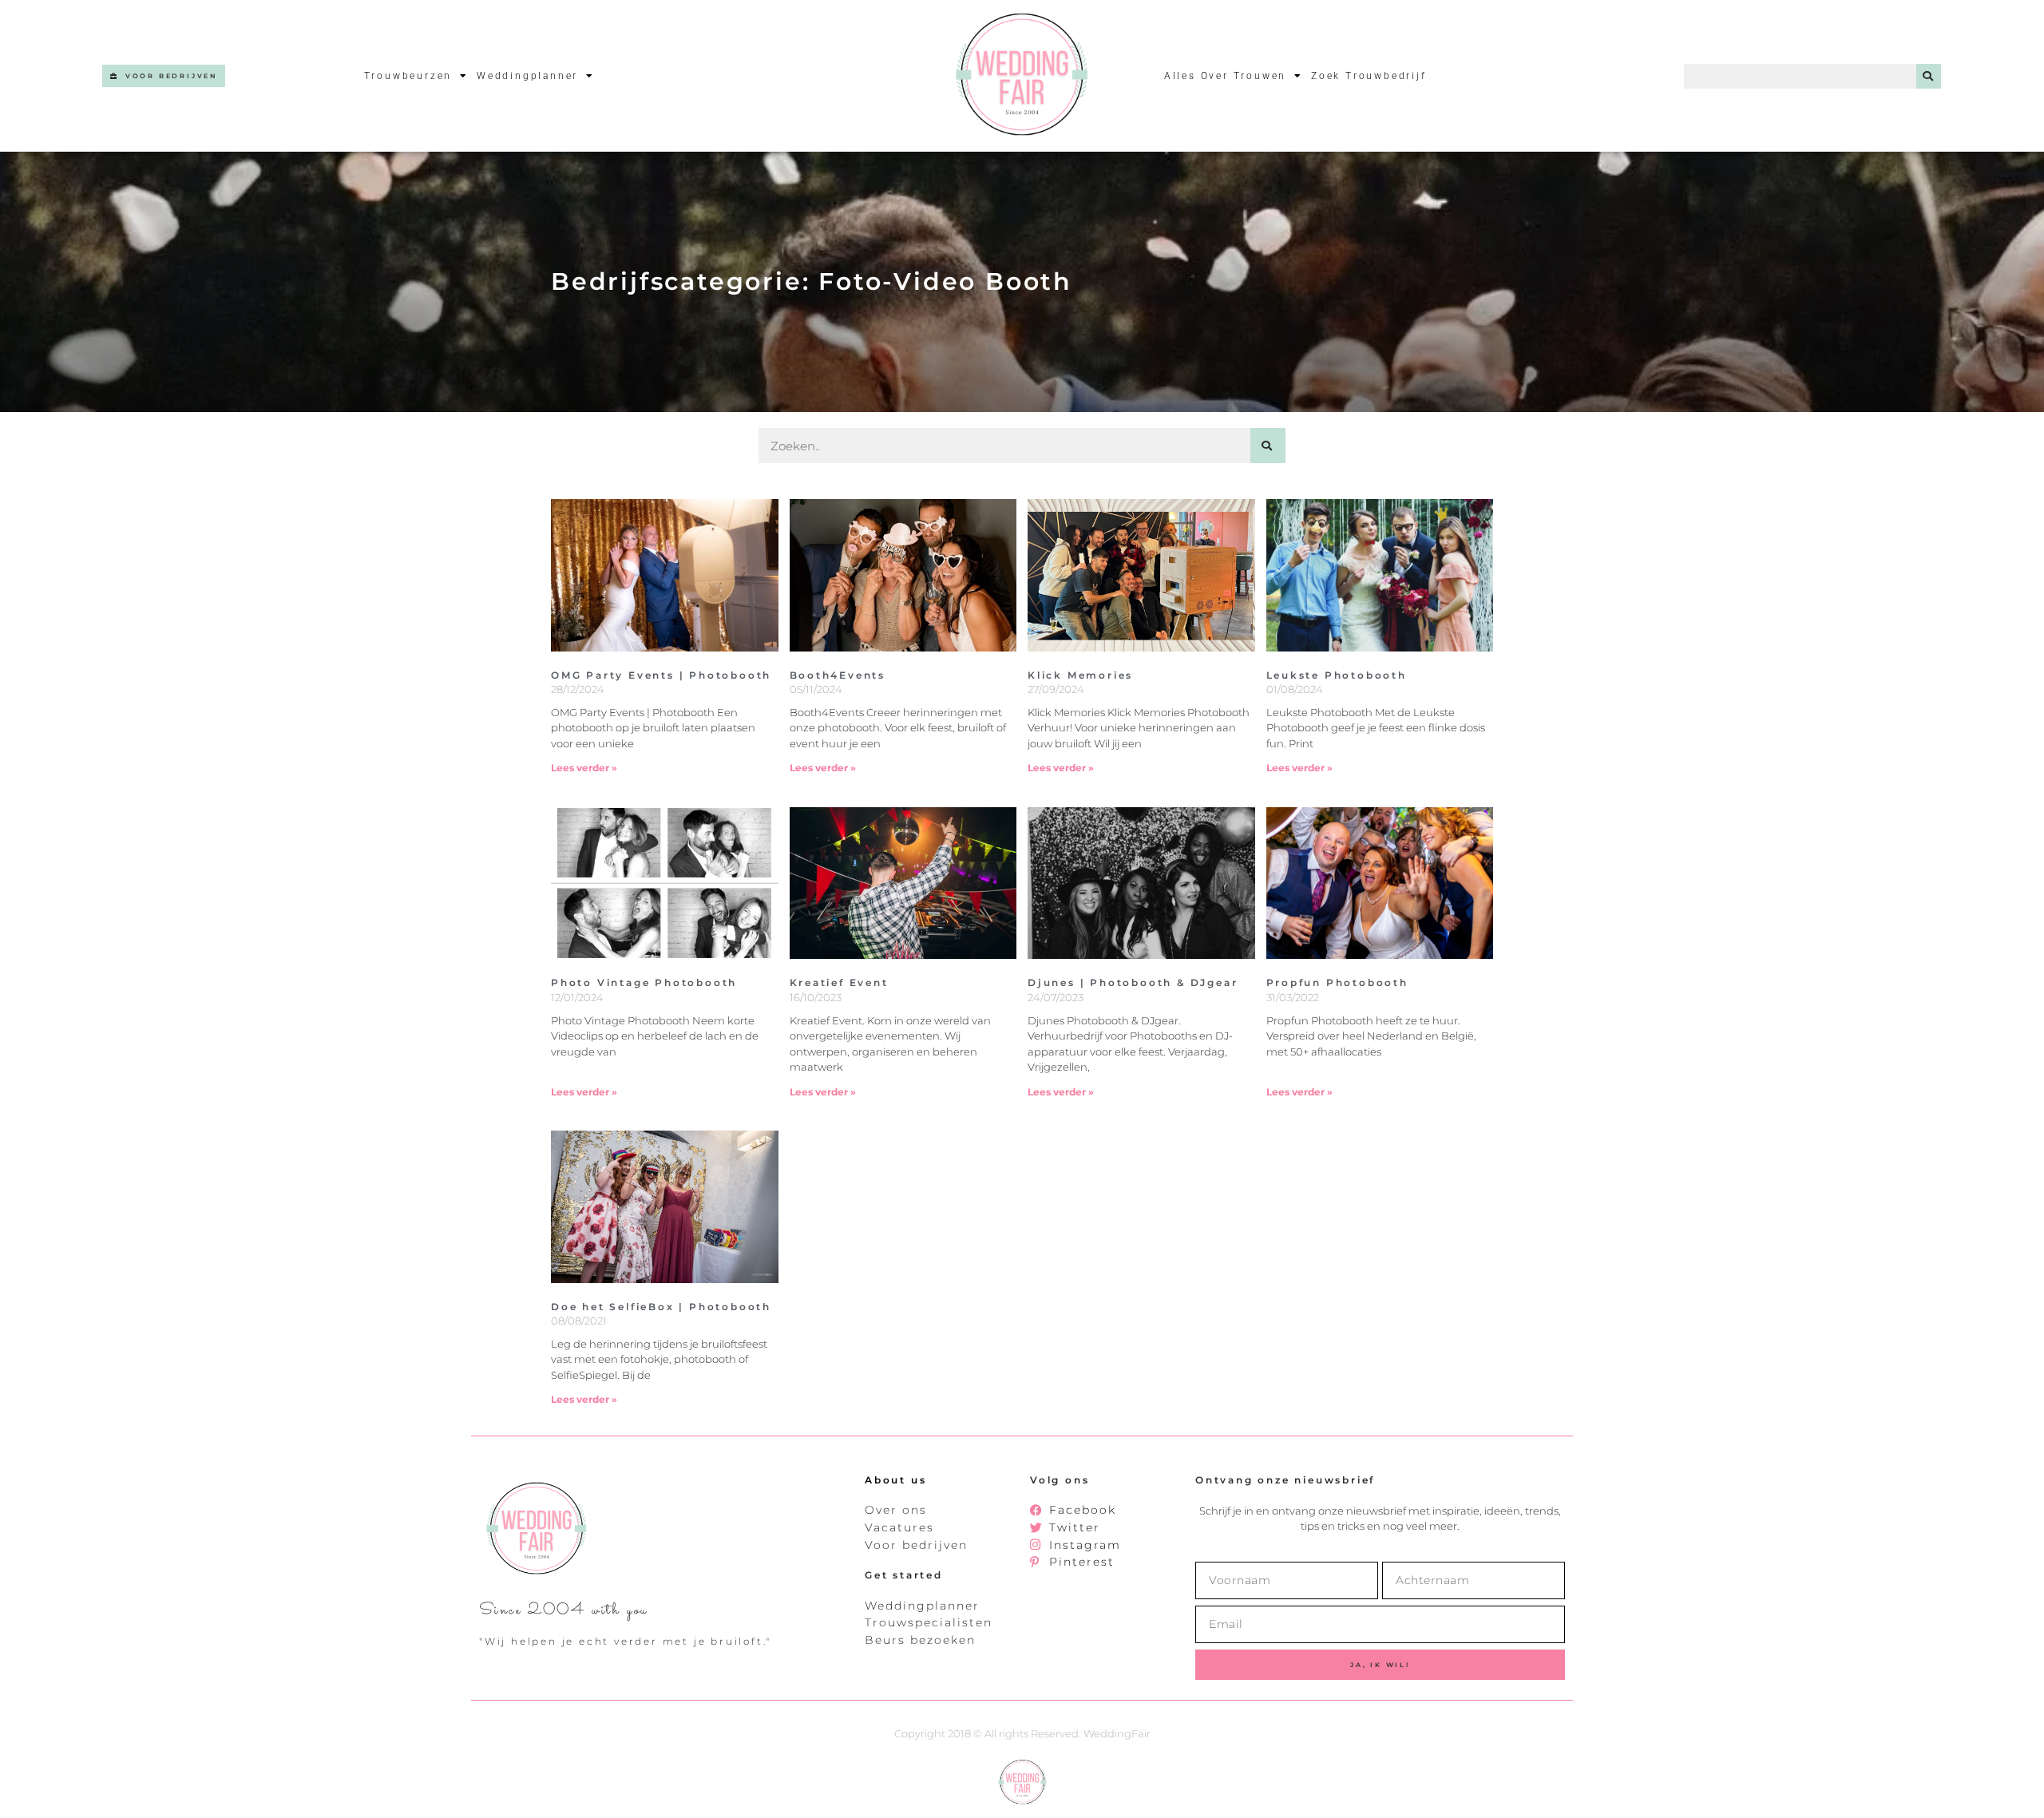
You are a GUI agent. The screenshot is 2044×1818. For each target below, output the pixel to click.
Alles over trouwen (1225, 76)
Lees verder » (584, 768)
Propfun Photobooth (1337, 982)
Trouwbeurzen (408, 76)
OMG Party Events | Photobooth (661, 675)
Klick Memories (1080, 675)
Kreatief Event (839, 982)
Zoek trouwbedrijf (1369, 76)
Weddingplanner (527, 76)
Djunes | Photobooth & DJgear (1133, 982)
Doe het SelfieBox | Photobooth (661, 1307)
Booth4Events (838, 675)
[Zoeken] (1929, 76)
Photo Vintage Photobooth (644, 982)
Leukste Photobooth (1337, 675)
